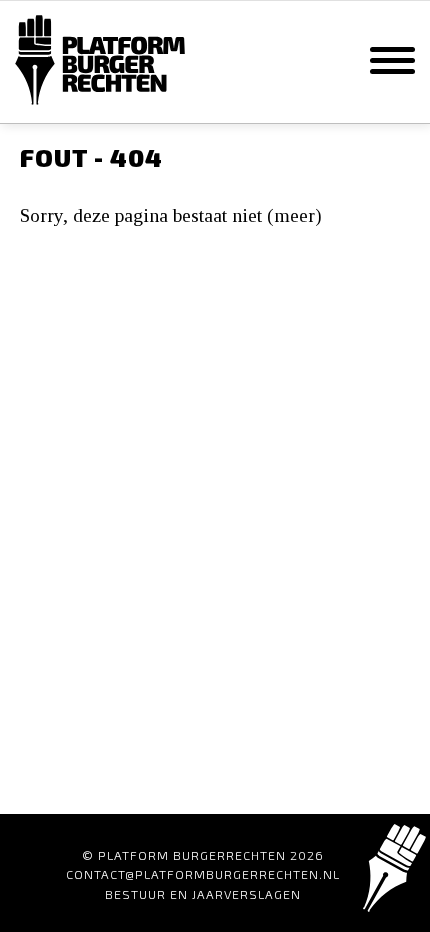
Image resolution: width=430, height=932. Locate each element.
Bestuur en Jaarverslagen (203, 894)
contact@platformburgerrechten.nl (203, 874)
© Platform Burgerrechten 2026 (203, 855)
